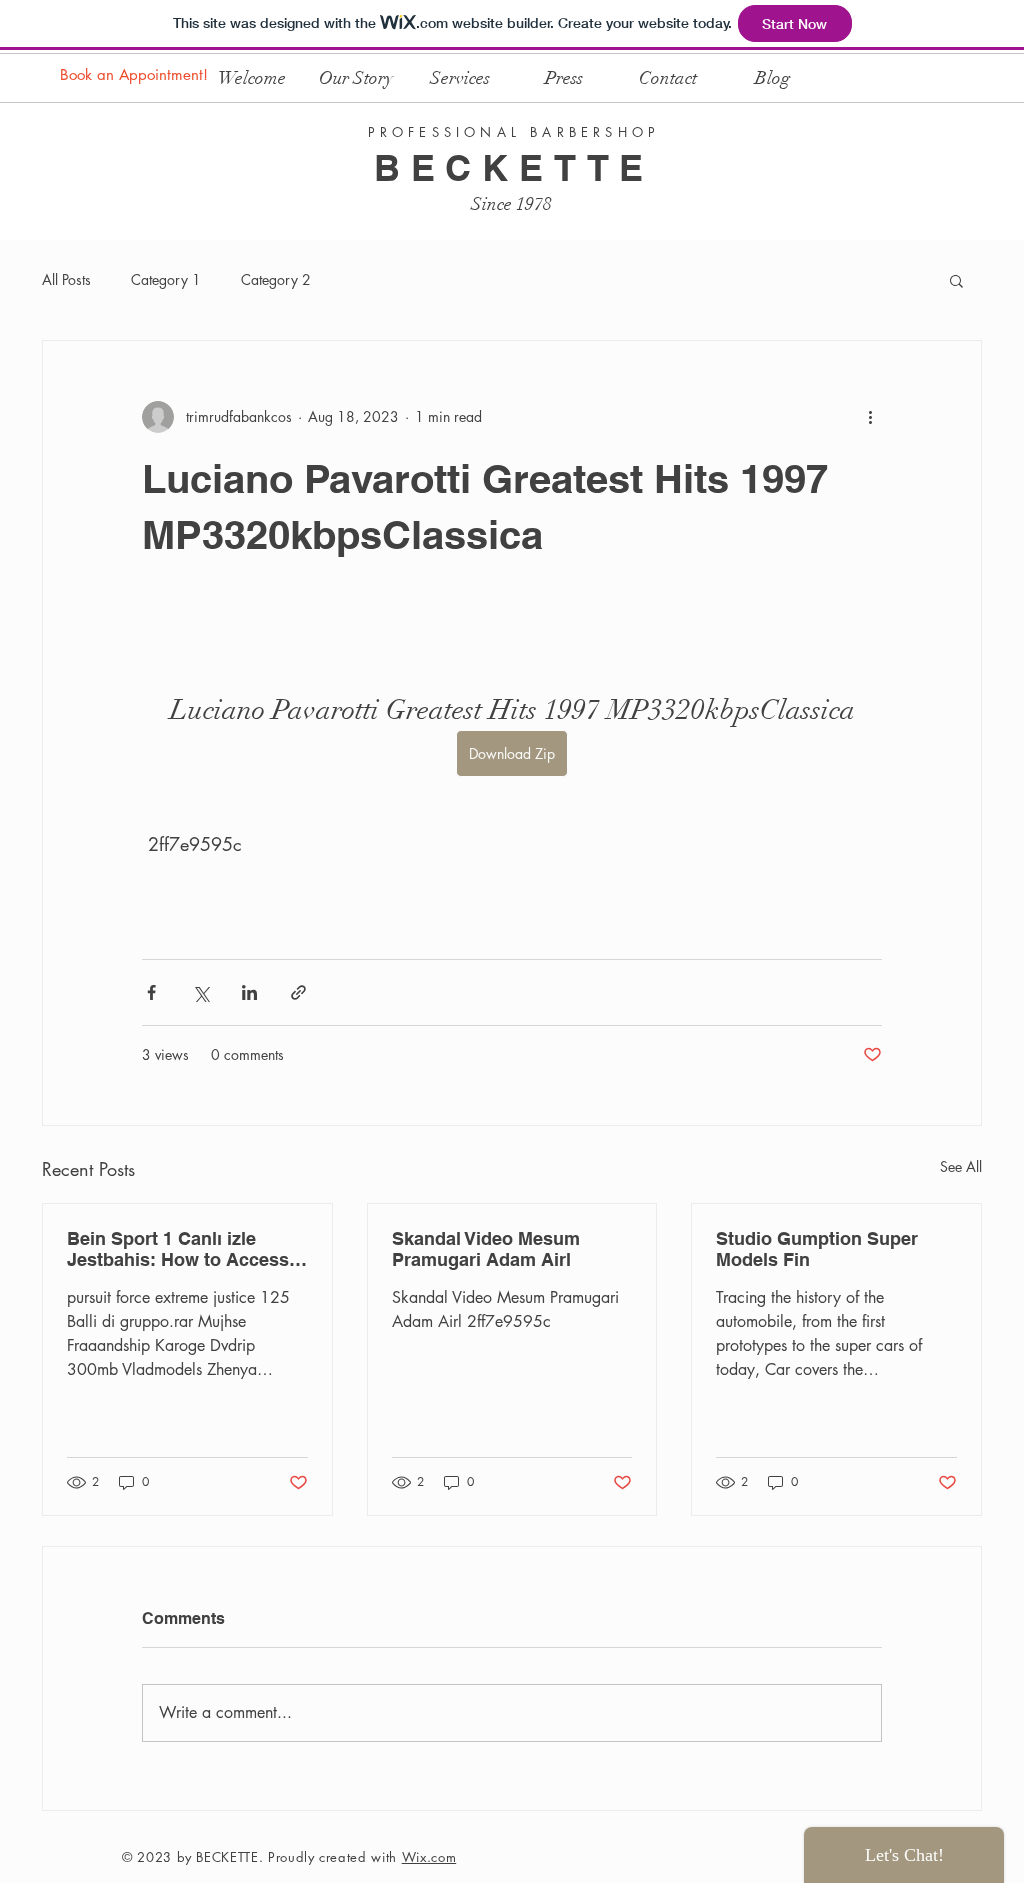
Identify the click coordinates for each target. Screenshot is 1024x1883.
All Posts (66, 279)
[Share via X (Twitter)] (200, 992)
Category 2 (276, 279)
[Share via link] (298, 992)
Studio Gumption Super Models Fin (817, 1249)
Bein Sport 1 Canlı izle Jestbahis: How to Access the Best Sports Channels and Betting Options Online (183, 1249)
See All (961, 1166)
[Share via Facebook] (151, 992)
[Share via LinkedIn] (249, 992)
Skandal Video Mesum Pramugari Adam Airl (486, 1249)
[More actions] (870, 417)
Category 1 (166, 279)
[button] (956, 280)
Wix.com (429, 1857)
